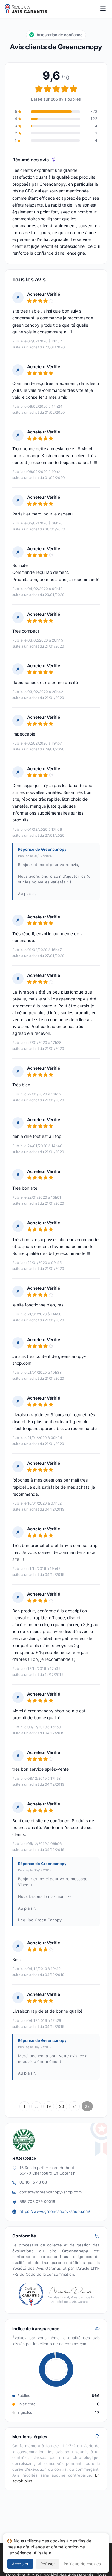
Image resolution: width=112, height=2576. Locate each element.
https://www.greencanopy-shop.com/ (55, 2211)
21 (74, 2106)
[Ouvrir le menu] (103, 9)
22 (87, 2106)
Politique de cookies (82, 2564)
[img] (54, 160)
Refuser (48, 2564)
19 (49, 2106)
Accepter (20, 2564)
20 (62, 2106)
